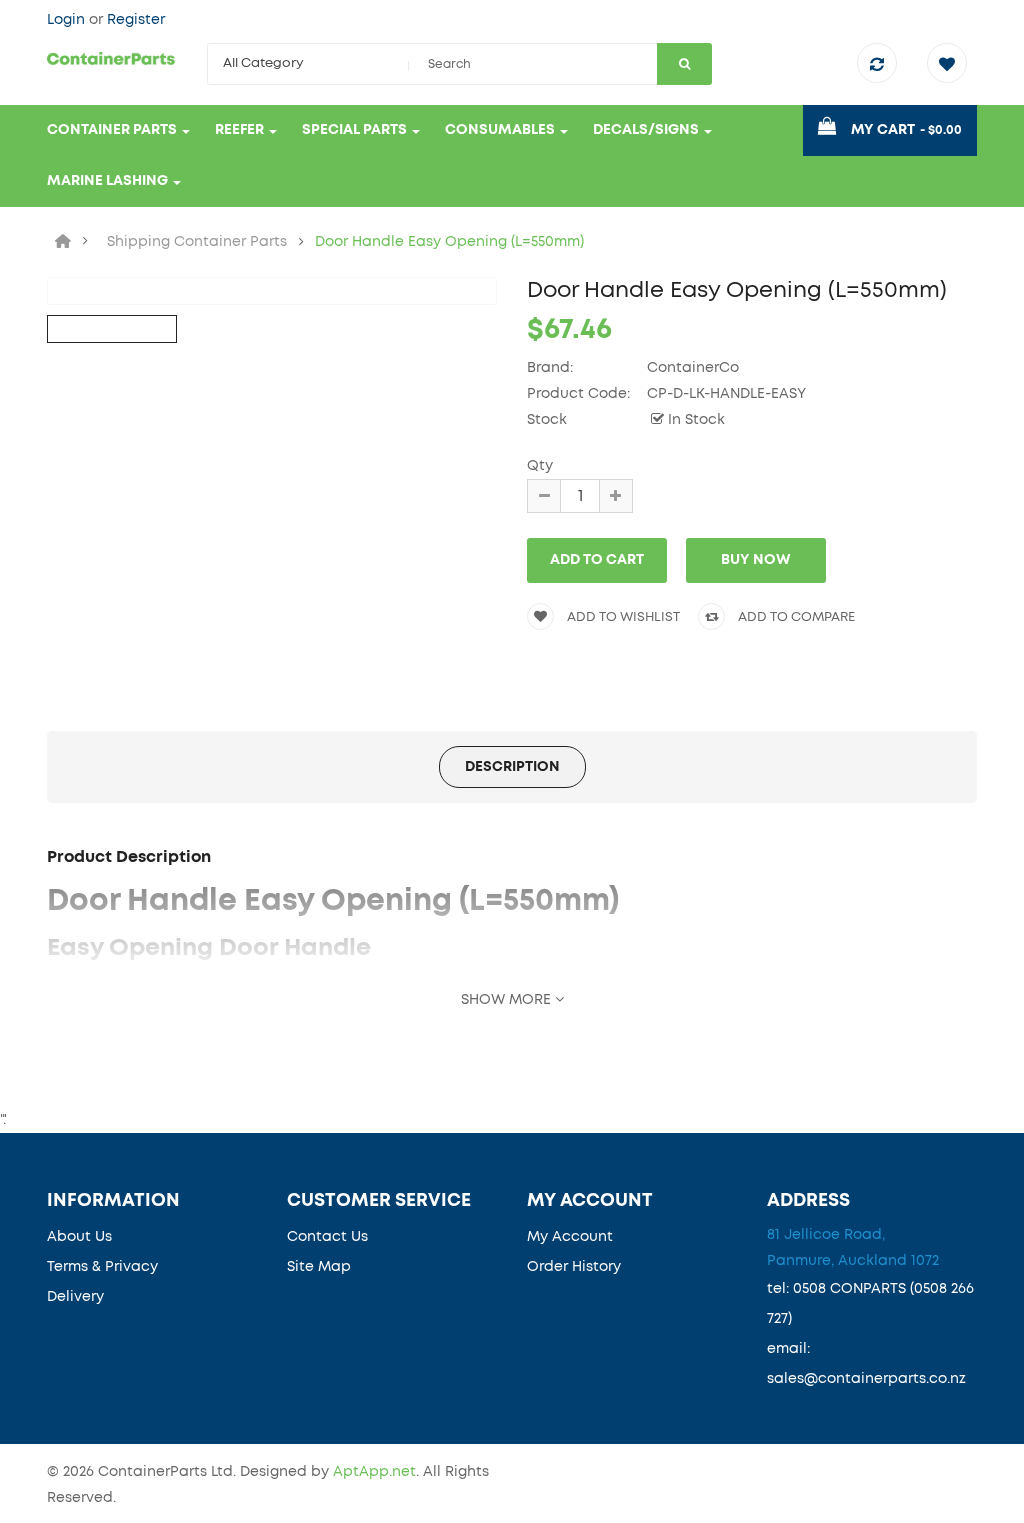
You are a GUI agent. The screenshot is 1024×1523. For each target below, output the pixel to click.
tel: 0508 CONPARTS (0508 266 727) (870, 1304)
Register (136, 20)
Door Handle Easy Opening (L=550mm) (449, 242)
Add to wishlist (622, 617)
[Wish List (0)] (952, 66)
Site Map (319, 1267)
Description (512, 767)
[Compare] (882, 66)
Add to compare (795, 617)
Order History (574, 1267)
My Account (570, 1237)
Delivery (75, 1297)
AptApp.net (374, 1472)
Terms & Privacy (102, 1267)
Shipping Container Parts (197, 242)
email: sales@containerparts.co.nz (866, 1364)
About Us (79, 1237)
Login (68, 20)
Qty (540, 466)
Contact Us (327, 1237)
